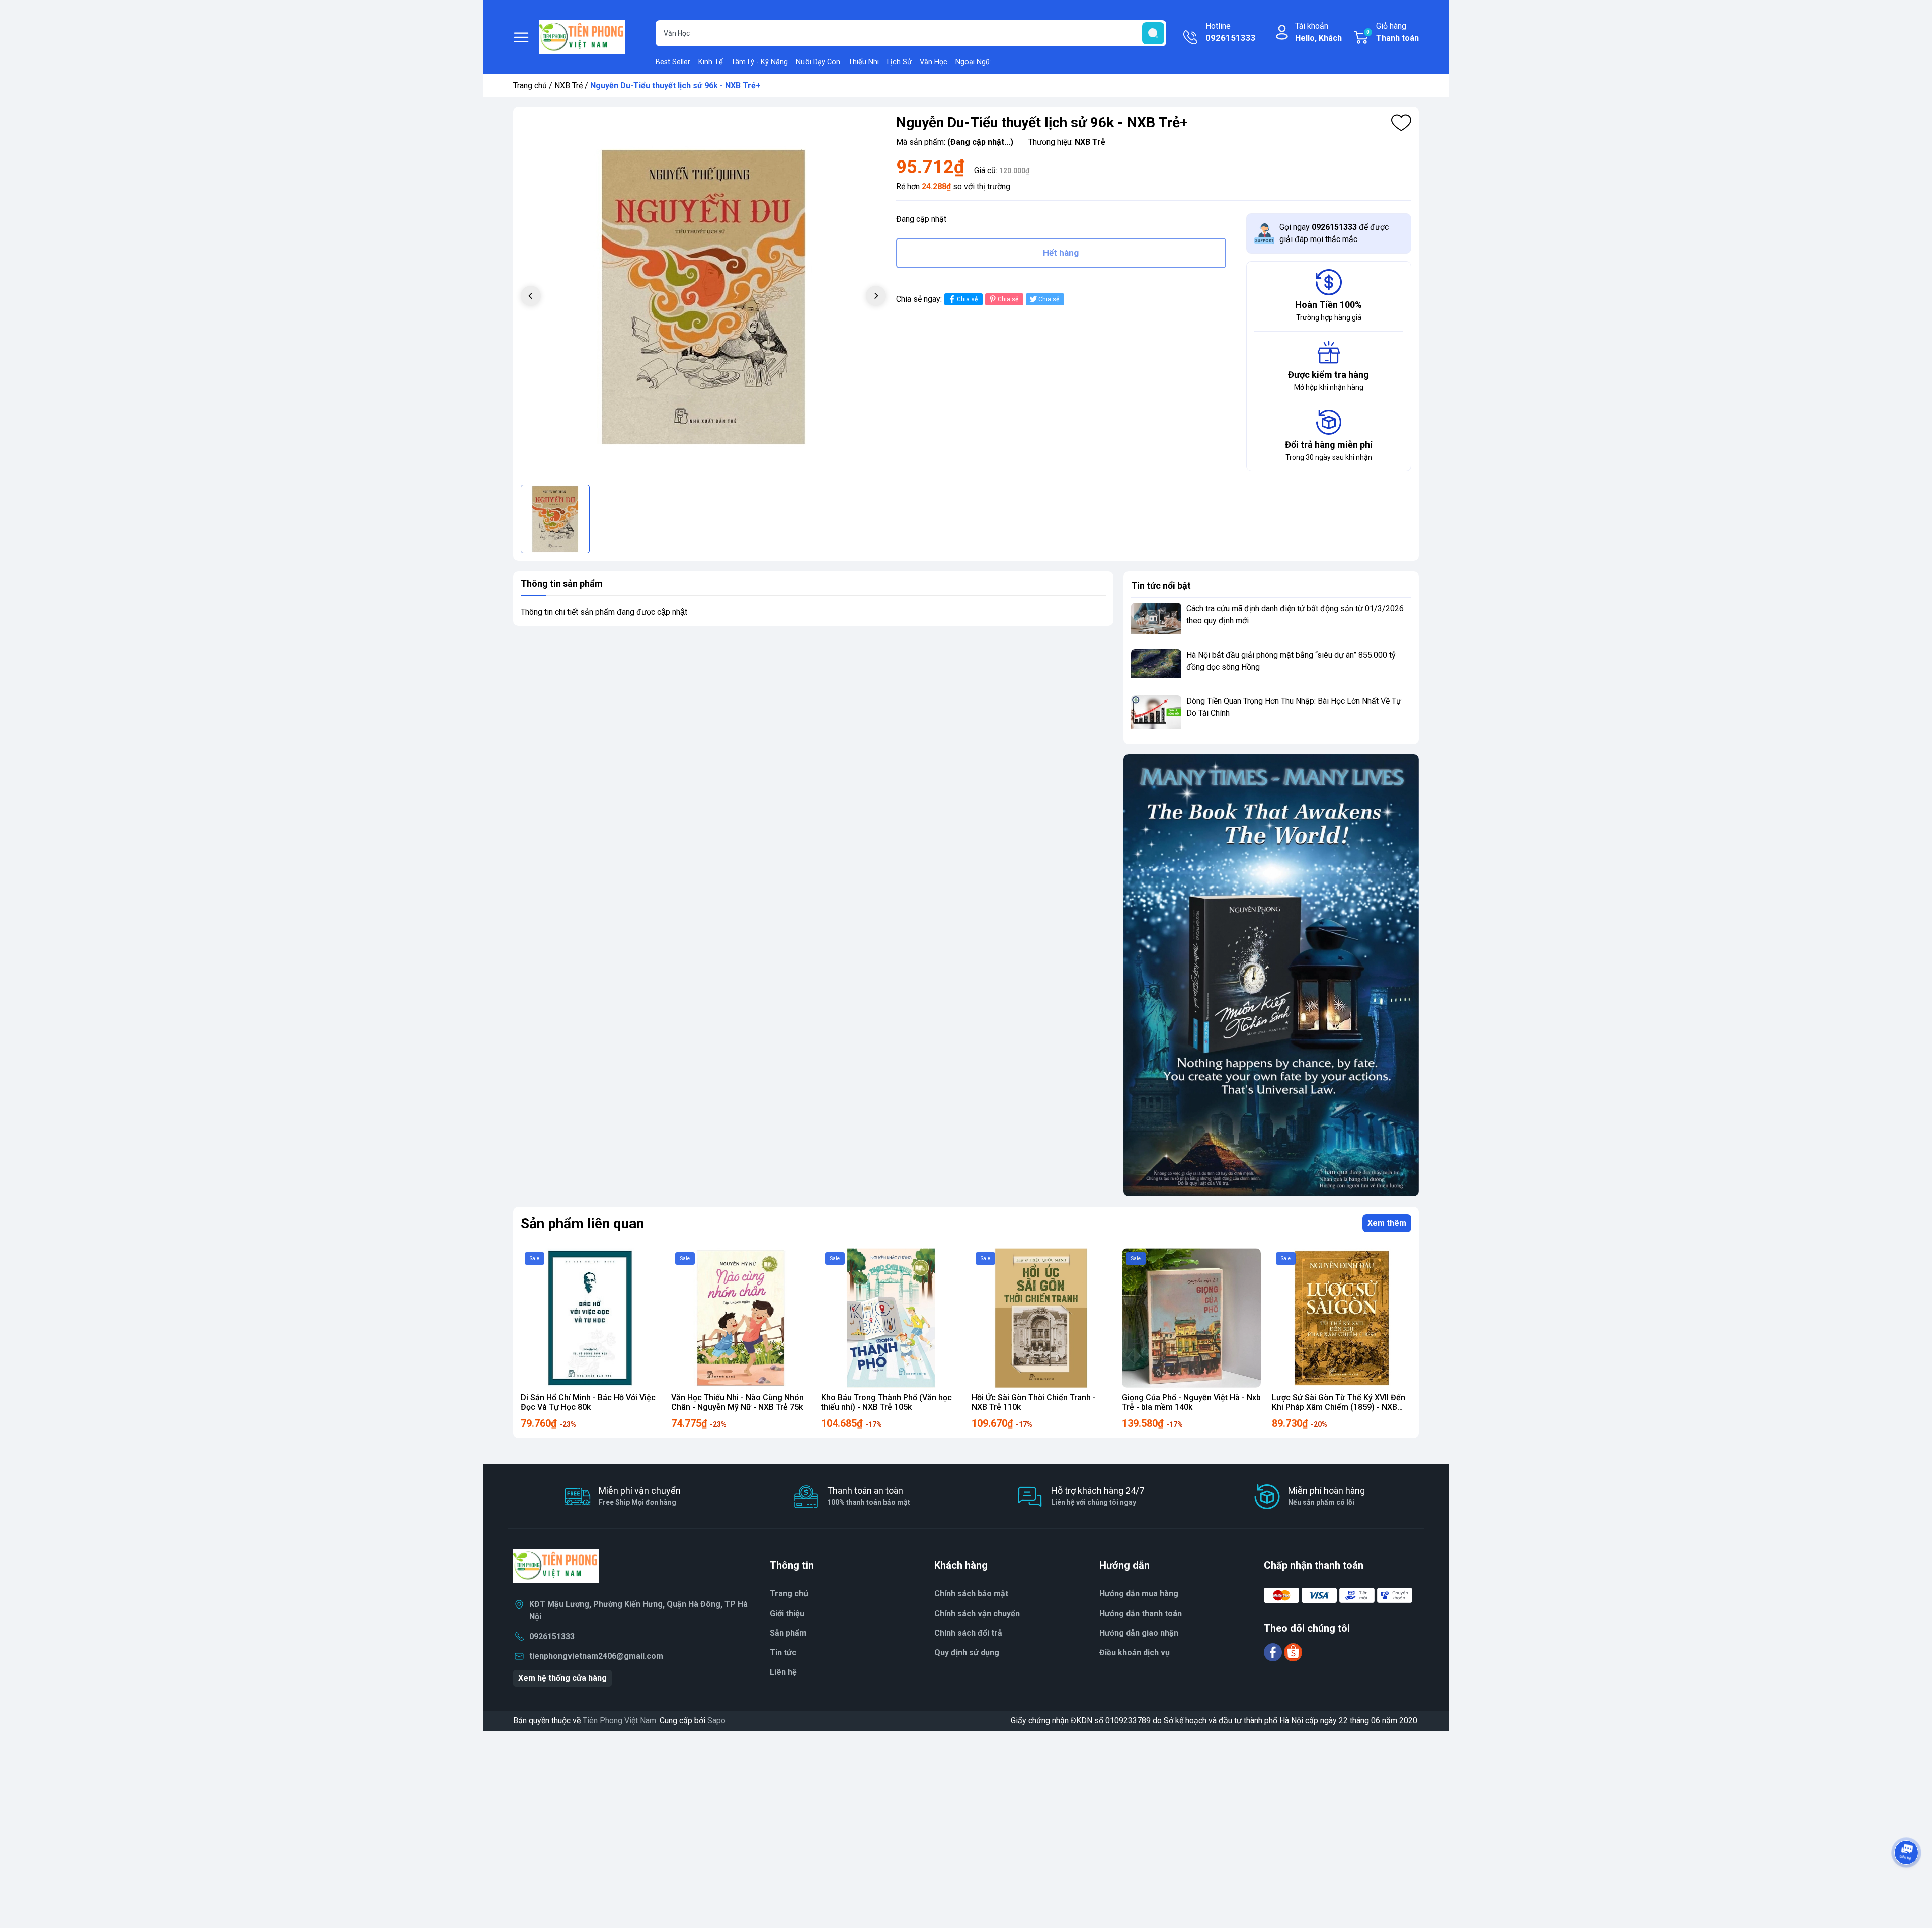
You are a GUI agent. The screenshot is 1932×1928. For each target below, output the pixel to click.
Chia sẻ (967, 299)
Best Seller (673, 62)
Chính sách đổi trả (968, 1633)
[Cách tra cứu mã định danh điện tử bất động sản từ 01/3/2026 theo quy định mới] (1156, 622)
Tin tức (783, 1653)
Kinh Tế (711, 62)
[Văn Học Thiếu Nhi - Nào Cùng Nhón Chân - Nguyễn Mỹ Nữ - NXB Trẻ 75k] (741, 1318)
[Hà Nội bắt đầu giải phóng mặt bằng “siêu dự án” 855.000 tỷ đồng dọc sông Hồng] (1156, 668)
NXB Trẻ (569, 85)
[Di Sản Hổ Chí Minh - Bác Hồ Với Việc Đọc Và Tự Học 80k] (590, 1318)
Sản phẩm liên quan (582, 1223)
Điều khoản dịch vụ (1135, 1653)
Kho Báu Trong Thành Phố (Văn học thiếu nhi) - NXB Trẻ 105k (887, 1402)
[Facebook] (1274, 1652)
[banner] (1271, 975)
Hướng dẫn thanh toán (1141, 1613)
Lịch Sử (899, 62)
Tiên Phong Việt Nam (619, 1720)
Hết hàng (1061, 253)
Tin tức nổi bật (1161, 585)
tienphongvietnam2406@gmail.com (596, 1656)
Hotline (1231, 32)
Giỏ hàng (1393, 32)
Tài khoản (1318, 32)
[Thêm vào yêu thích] (1401, 123)
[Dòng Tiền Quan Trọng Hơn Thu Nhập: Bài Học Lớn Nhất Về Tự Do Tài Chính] (1156, 714)
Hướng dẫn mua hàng (1139, 1594)
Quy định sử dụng (967, 1653)
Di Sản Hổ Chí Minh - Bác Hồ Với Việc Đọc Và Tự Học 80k (588, 1402)
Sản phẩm (788, 1633)
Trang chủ (530, 85)
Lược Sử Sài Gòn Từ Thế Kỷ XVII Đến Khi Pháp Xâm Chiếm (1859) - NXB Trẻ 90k (1339, 1407)
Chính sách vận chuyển (977, 1613)
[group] (703, 297)
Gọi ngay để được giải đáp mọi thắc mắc (1334, 233)
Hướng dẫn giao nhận (1139, 1633)
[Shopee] (1293, 1652)
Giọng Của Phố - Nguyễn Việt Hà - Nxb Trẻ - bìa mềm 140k (1191, 1402)
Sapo (716, 1720)
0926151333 (552, 1636)
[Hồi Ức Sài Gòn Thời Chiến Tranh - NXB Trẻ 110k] (1041, 1318)
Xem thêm (1387, 1223)
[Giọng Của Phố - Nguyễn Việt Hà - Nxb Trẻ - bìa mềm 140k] (1192, 1318)
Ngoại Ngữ (973, 62)
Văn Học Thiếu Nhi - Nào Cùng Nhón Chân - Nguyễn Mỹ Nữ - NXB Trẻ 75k (738, 1402)
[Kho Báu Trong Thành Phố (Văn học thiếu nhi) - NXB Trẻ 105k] (891, 1318)
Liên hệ (783, 1672)
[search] (1153, 33)
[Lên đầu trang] (1906, 1880)
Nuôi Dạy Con (818, 62)
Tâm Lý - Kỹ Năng (759, 62)
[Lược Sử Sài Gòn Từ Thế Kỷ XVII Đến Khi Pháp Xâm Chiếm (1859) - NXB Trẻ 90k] (1342, 1318)
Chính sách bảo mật (971, 1594)
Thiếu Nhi (864, 62)
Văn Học (934, 62)
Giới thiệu (787, 1613)
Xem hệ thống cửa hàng (562, 1678)
